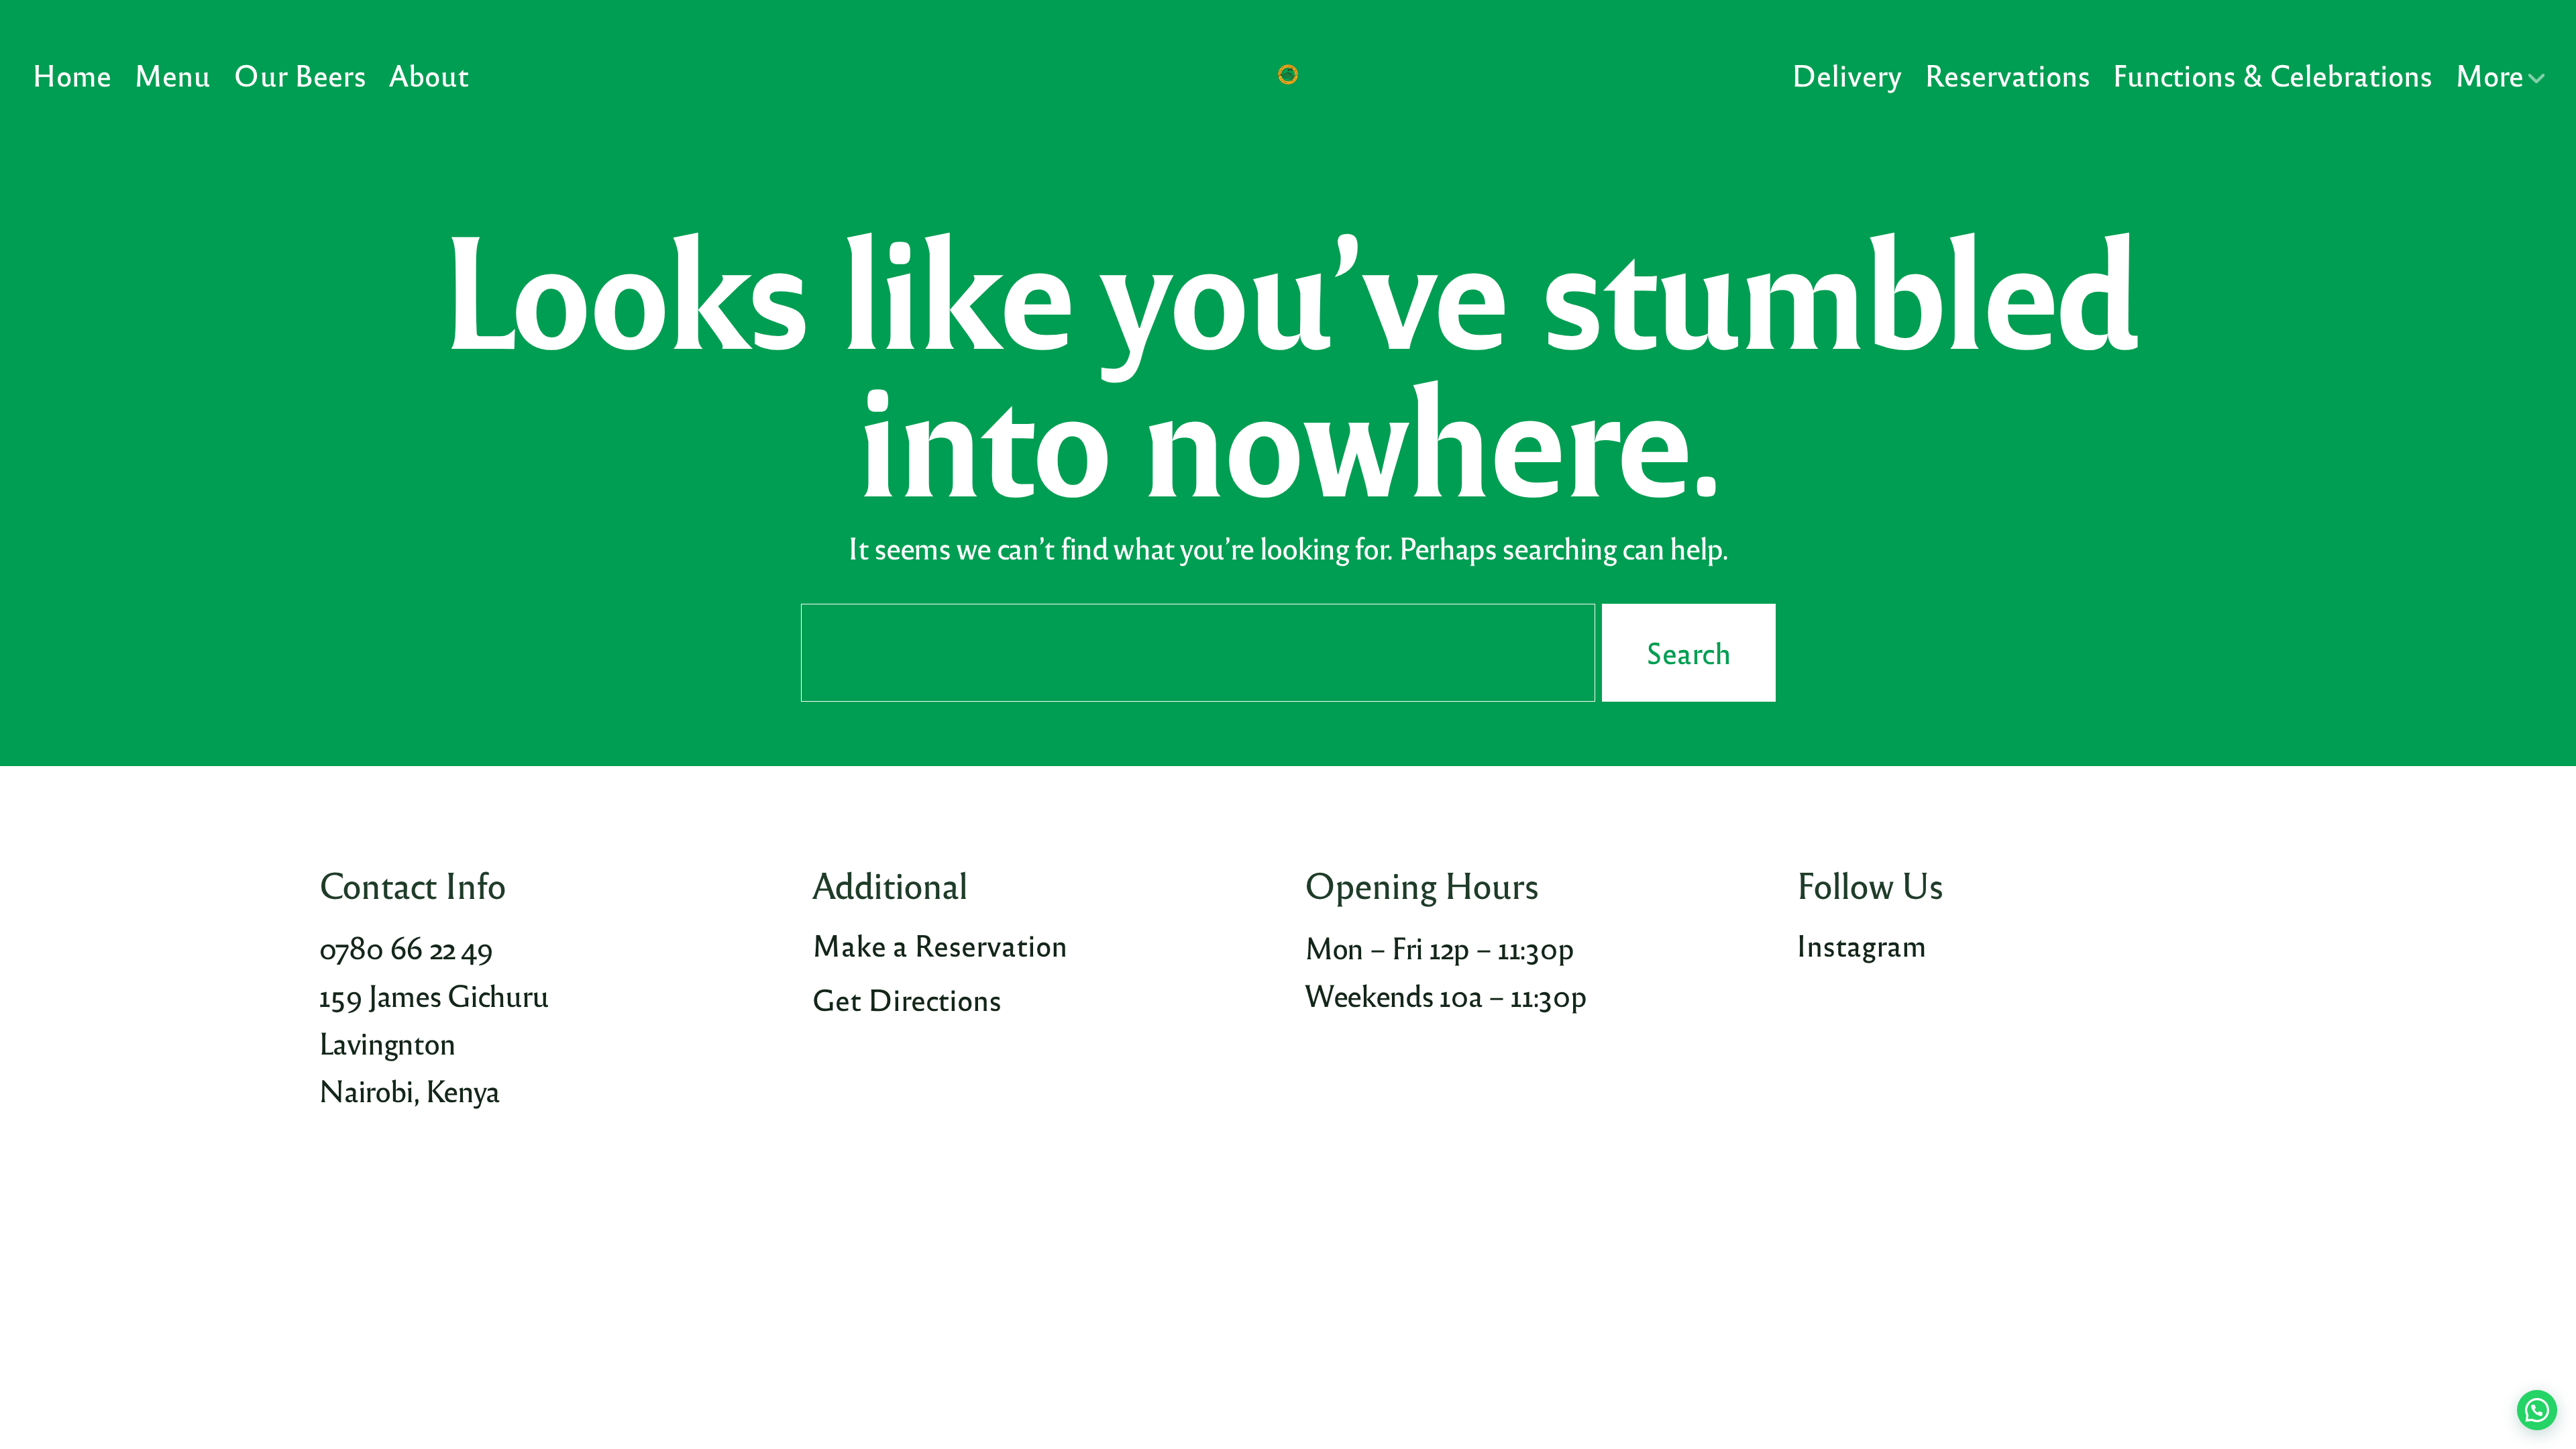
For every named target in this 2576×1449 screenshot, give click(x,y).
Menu (172, 74)
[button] (2537, 1410)
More (2489, 74)
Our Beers (299, 74)
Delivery (1847, 74)
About (429, 74)
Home (72, 74)
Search (1689, 653)
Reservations (2007, 74)
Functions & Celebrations (2272, 74)
